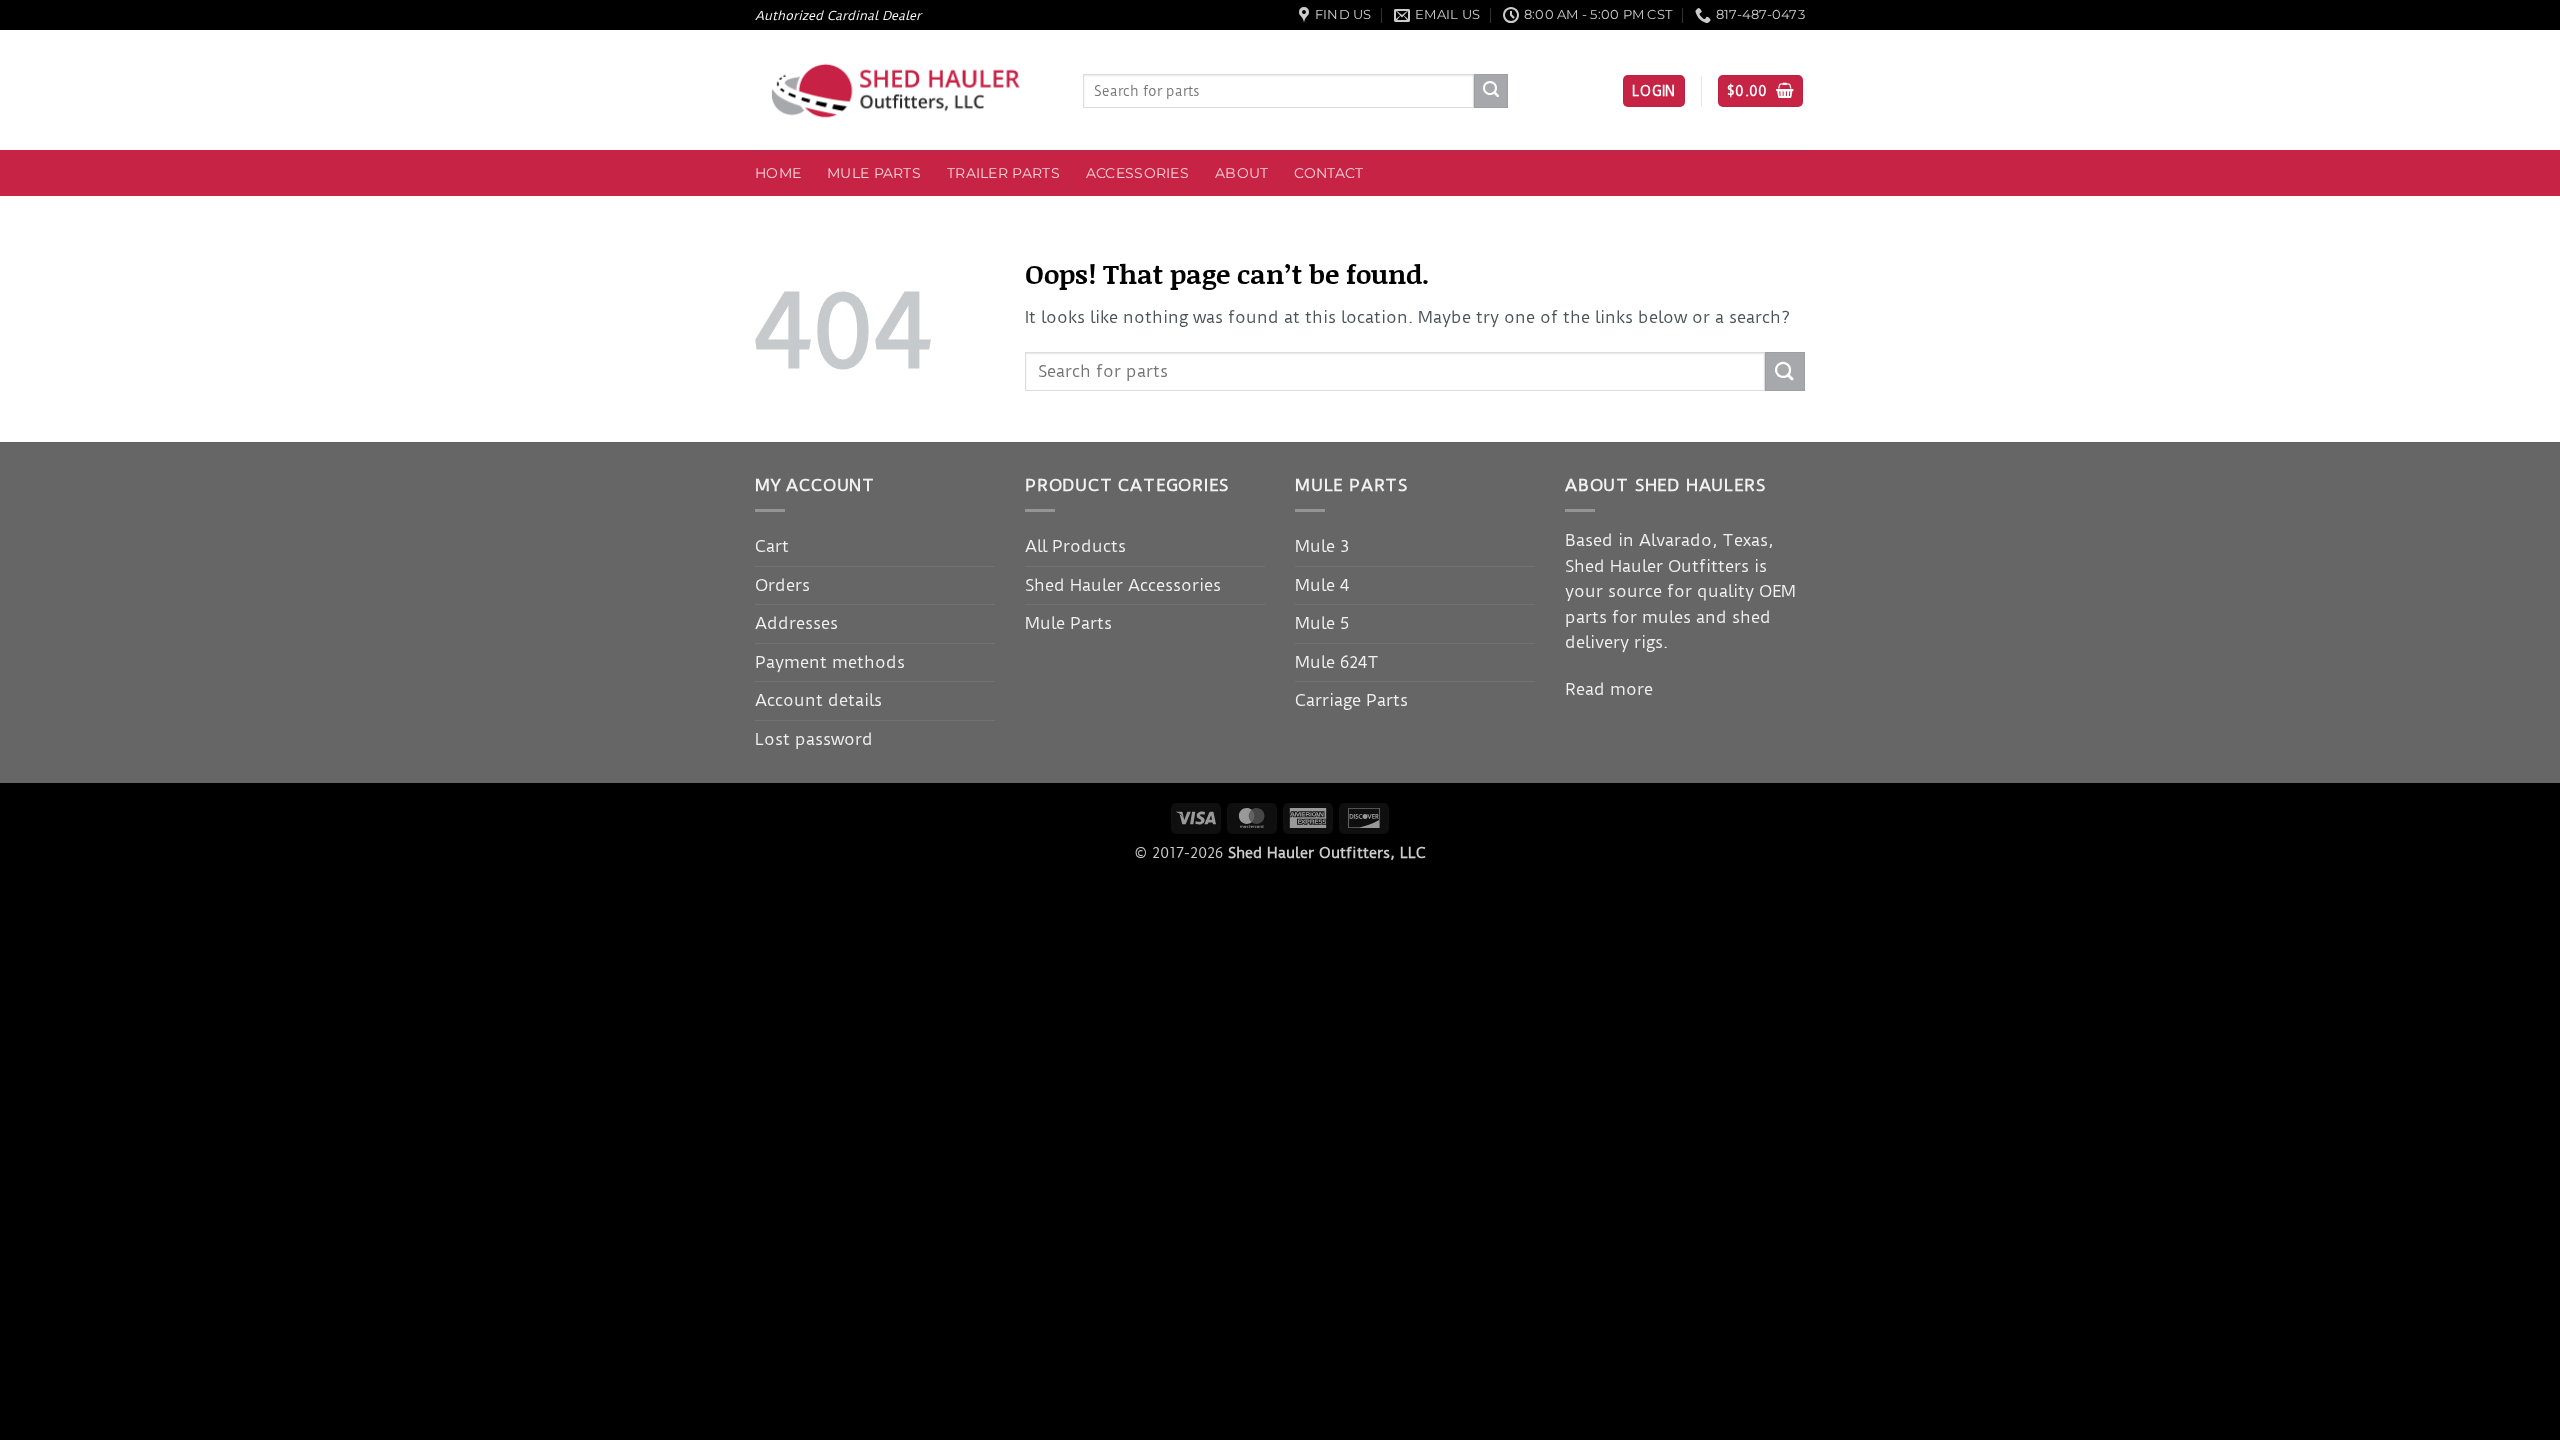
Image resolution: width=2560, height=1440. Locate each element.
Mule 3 (1322, 546)
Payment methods (830, 662)
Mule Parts (874, 173)
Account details (818, 700)
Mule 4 (1322, 585)
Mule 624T (1337, 662)
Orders (782, 585)
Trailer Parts (1003, 173)
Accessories (1137, 173)
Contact (1328, 173)
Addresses (796, 623)
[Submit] (1491, 91)
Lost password (814, 739)
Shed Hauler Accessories (1123, 585)
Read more (1609, 689)
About (1241, 173)
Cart (772, 546)
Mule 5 (1322, 623)
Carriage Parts (1351, 700)
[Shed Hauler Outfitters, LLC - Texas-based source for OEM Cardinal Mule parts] (904, 90)
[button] (1654, 91)
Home (778, 173)
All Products (1075, 546)
